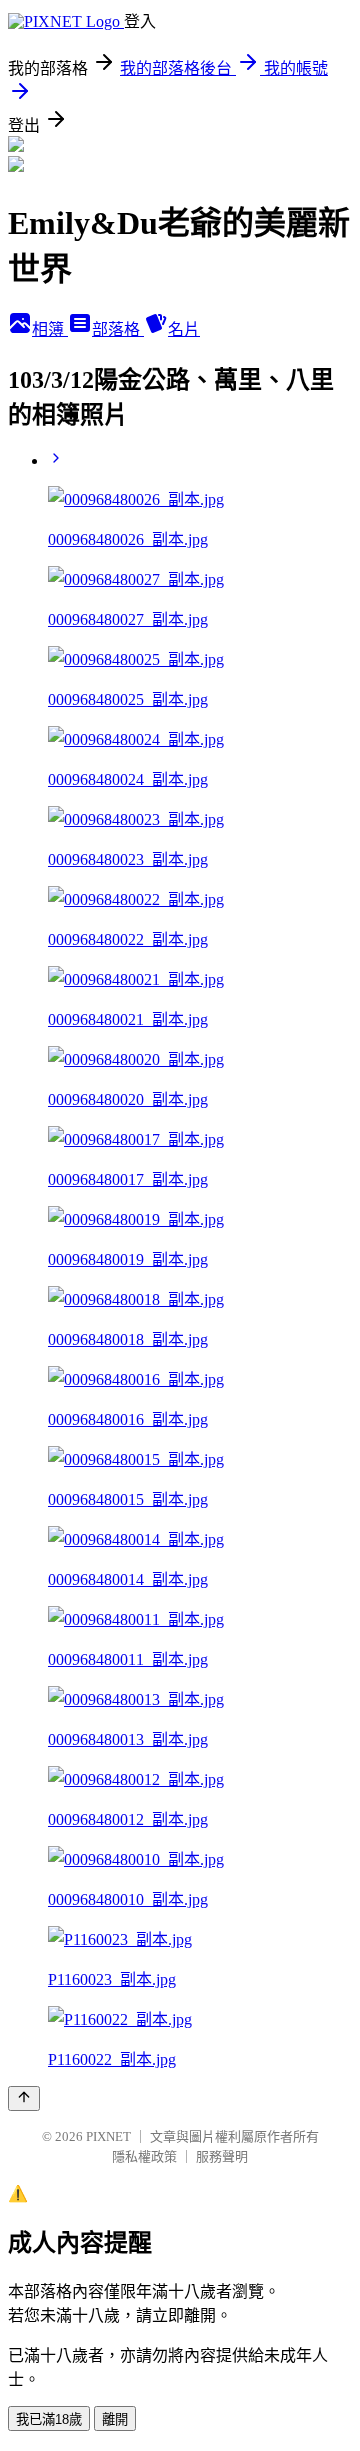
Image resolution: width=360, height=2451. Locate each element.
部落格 (118, 329)
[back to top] (24, 2098)
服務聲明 (222, 2156)
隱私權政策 (144, 2156)
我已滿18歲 (49, 2419)
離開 (115, 2419)
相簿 (50, 329)
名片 (184, 329)
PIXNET (108, 2136)
